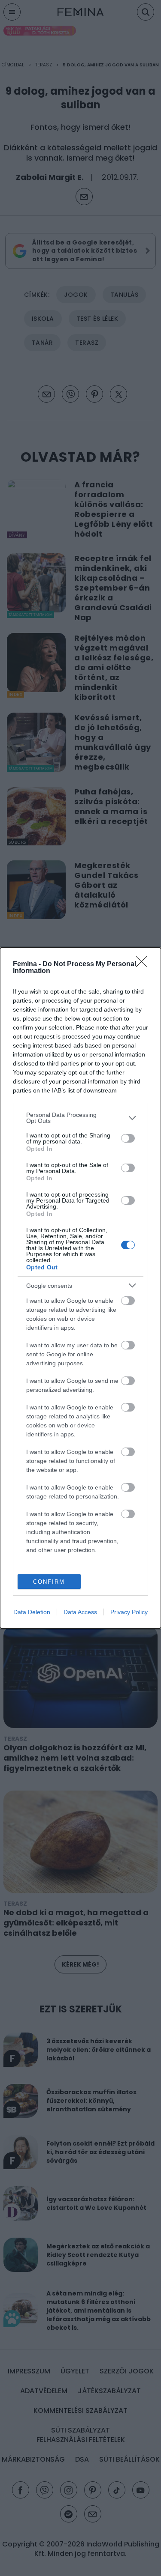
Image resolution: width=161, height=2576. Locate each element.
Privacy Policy (129, 1612)
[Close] (144, 964)
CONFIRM (49, 1582)
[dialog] (80, 1288)
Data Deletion (32, 1612)
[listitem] (80, 1118)
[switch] (128, 1138)
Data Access (80, 1612)
